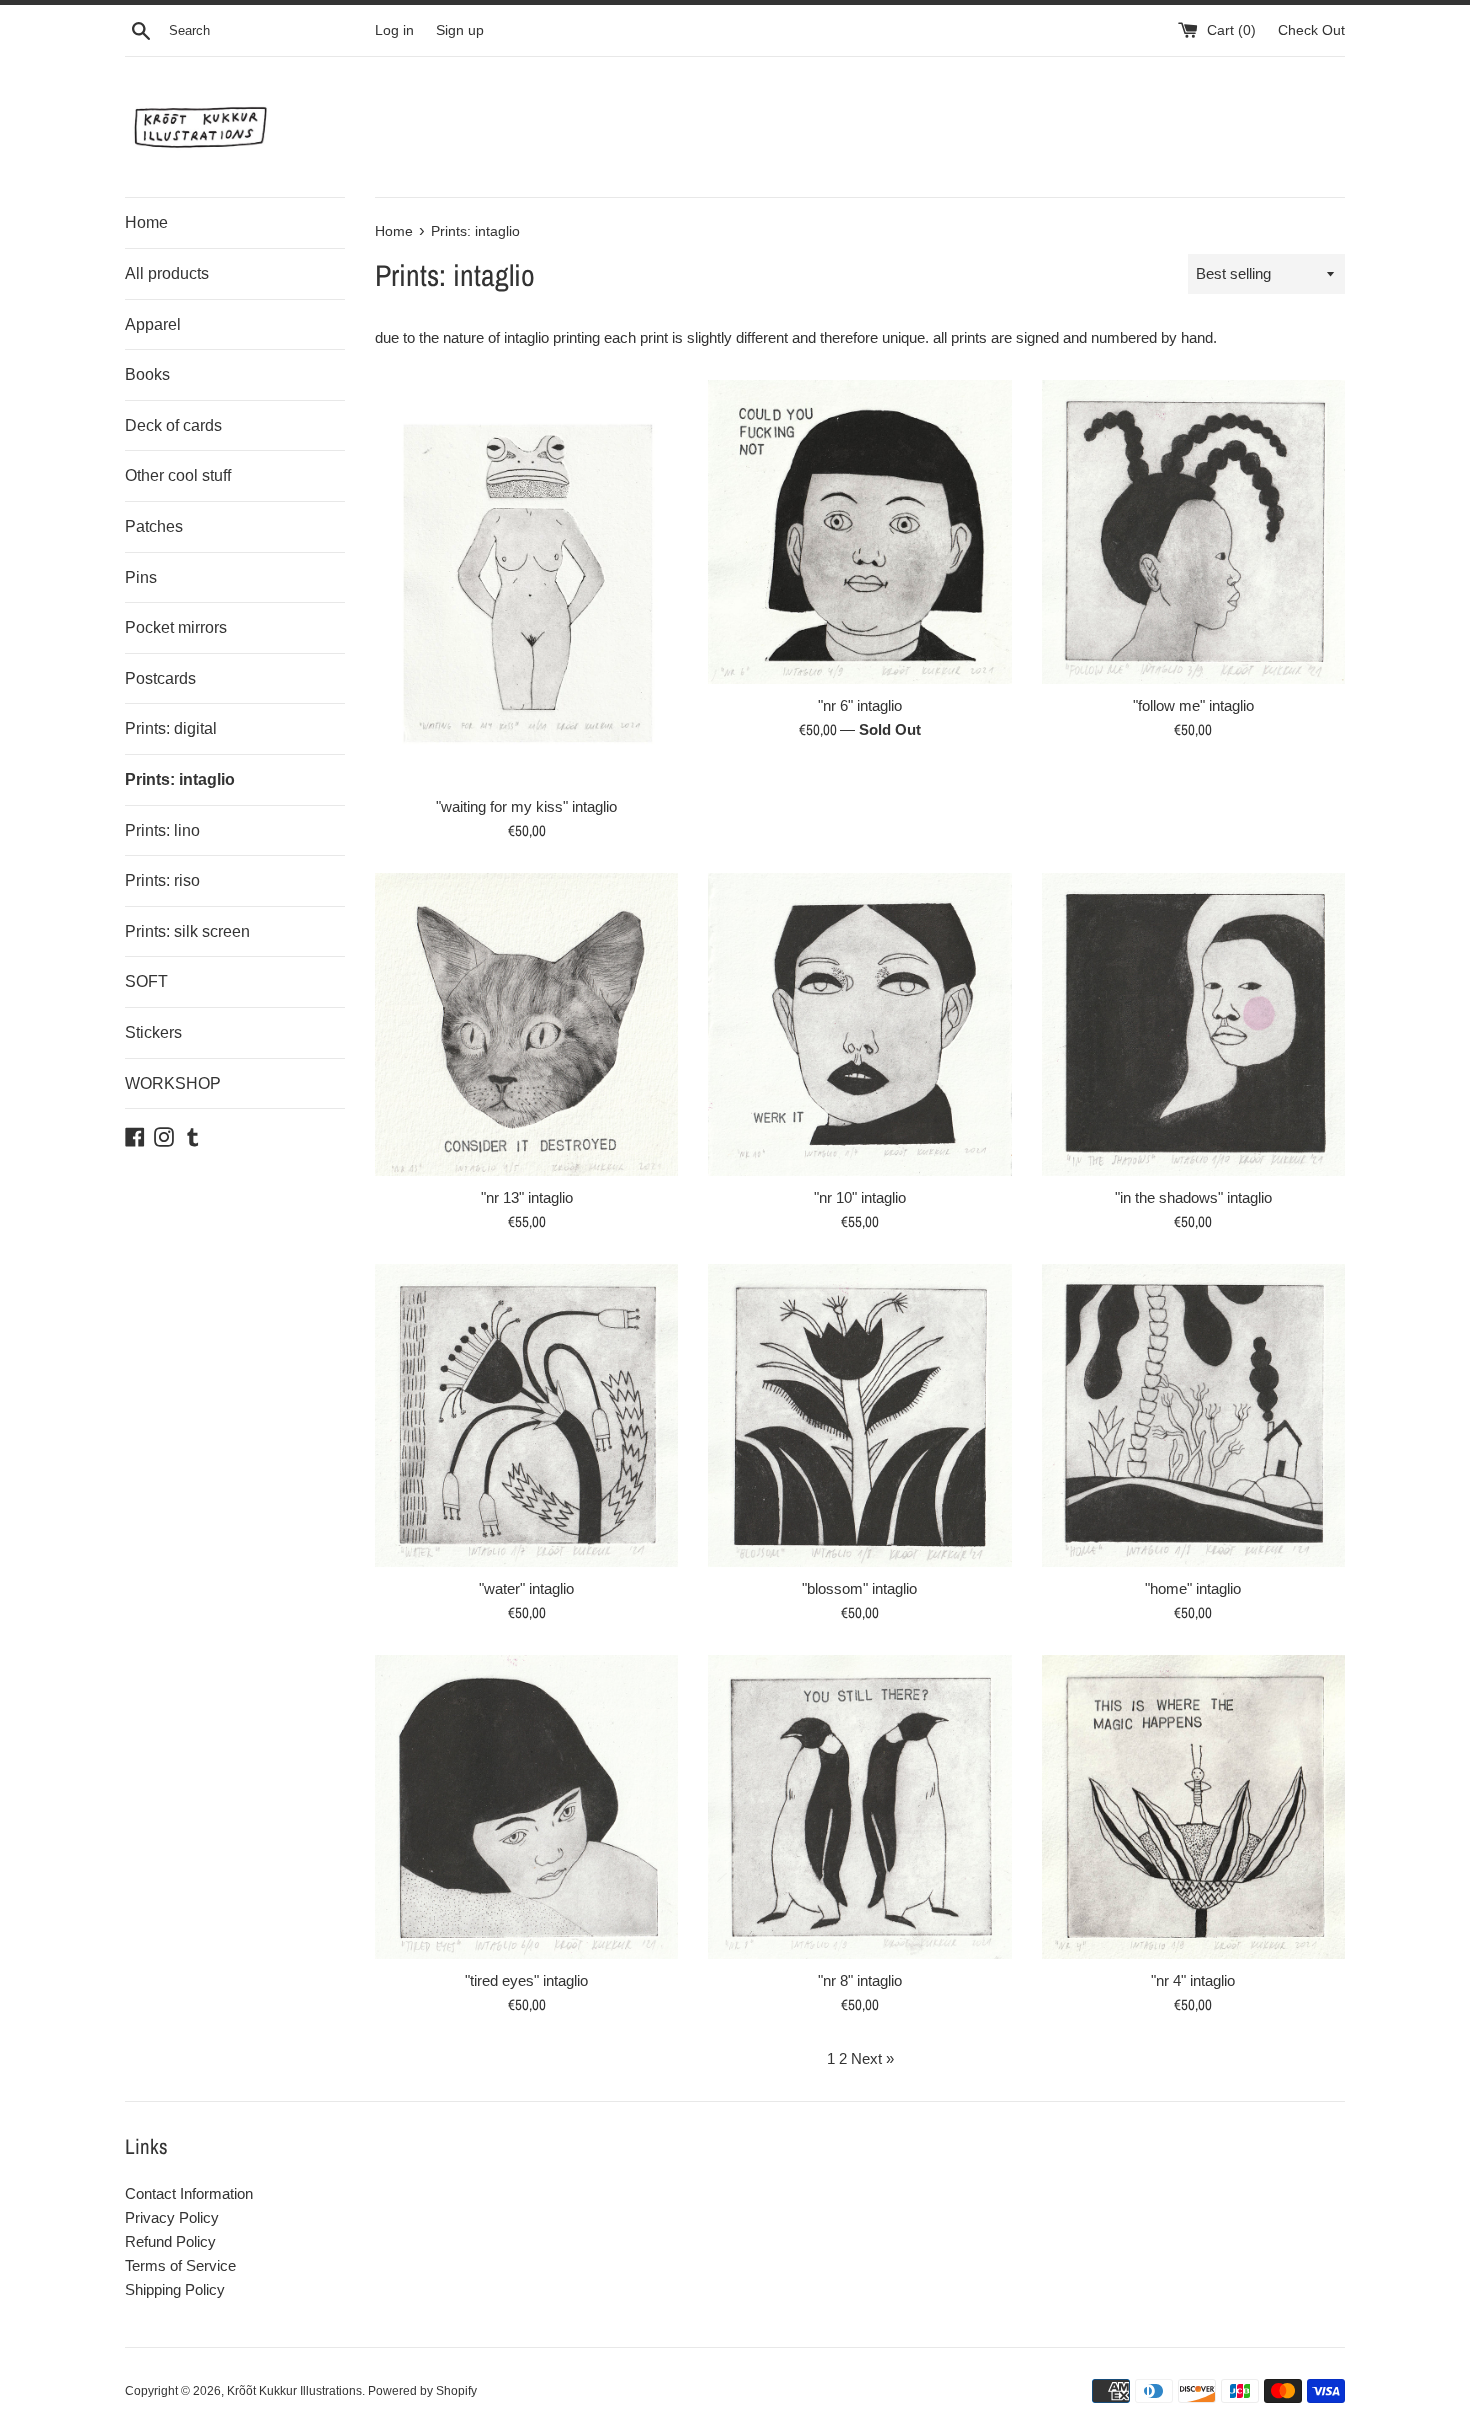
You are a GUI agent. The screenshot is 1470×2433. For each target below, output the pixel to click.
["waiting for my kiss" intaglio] (526, 582)
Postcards (160, 678)
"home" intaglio (1193, 1588)
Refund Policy (170, 2241)
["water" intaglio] (526, 1415)
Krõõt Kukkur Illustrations (294, 2391)
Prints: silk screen (187, 931)
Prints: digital (171, 728)
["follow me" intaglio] (1193, 531)
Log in (394, 30)
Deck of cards (173, 425)
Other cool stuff (178, 475)
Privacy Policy (172, 2217)
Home (146, 222)
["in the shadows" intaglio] (1193, 1024)
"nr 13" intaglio (527, 1197)
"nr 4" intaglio (1193, 1980)
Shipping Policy (175, 2289)
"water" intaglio (526, 1588)
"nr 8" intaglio (860, 1980)
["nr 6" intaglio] (859, 531)
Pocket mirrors (176, 627)
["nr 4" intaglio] (1193, 1806)
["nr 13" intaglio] (526, 1024)
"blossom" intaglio (859, 1588)
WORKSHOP (173, 1083)
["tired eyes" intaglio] (526, 1806)
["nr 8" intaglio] (859, 1806)
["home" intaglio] (1193, 1415)
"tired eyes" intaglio (526, 1980)
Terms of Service (180, 2265)
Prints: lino (162, 830)
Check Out (1311, 30)
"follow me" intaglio (1193, 705)
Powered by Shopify (422, 2391)
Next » (872, 2058)
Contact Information (189, 2193)
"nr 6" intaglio (860, 705)
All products (167, 273)
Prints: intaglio (180, 779)
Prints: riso (162, 880)
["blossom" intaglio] (859, 1415)
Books (147, 374)
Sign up (460, 30)
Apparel (153, 324)
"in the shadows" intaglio (1193, 1197)
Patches (154, 526)
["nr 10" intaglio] (859, 1024)
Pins (141, 577)
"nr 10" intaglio (860, 1197)
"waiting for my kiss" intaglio (526, 806)
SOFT (146, 981)
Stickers (153, 1032)
